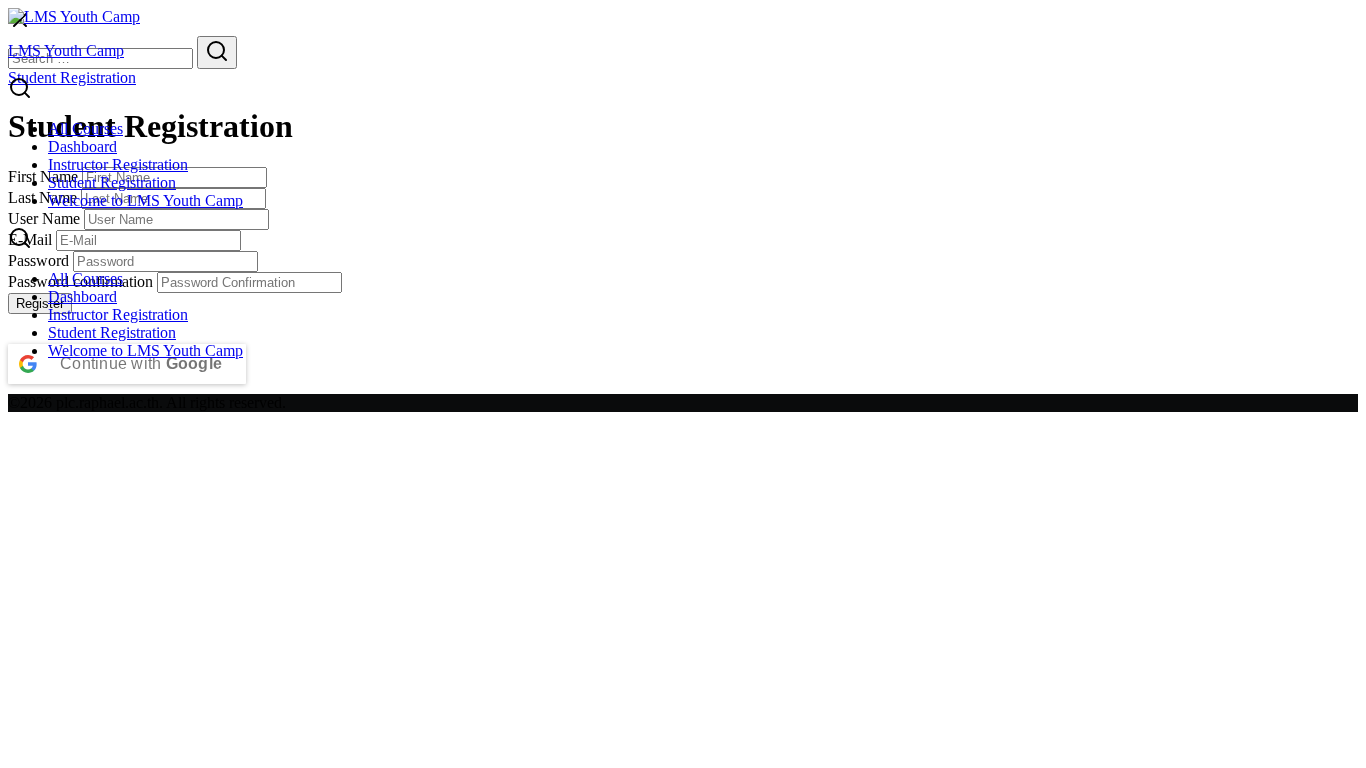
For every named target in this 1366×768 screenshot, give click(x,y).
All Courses (85, 128)
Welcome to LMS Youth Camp (145, 200)
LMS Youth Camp (66, 50)
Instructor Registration (118, 164)
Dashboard (82, 146)
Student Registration (112, 182)
